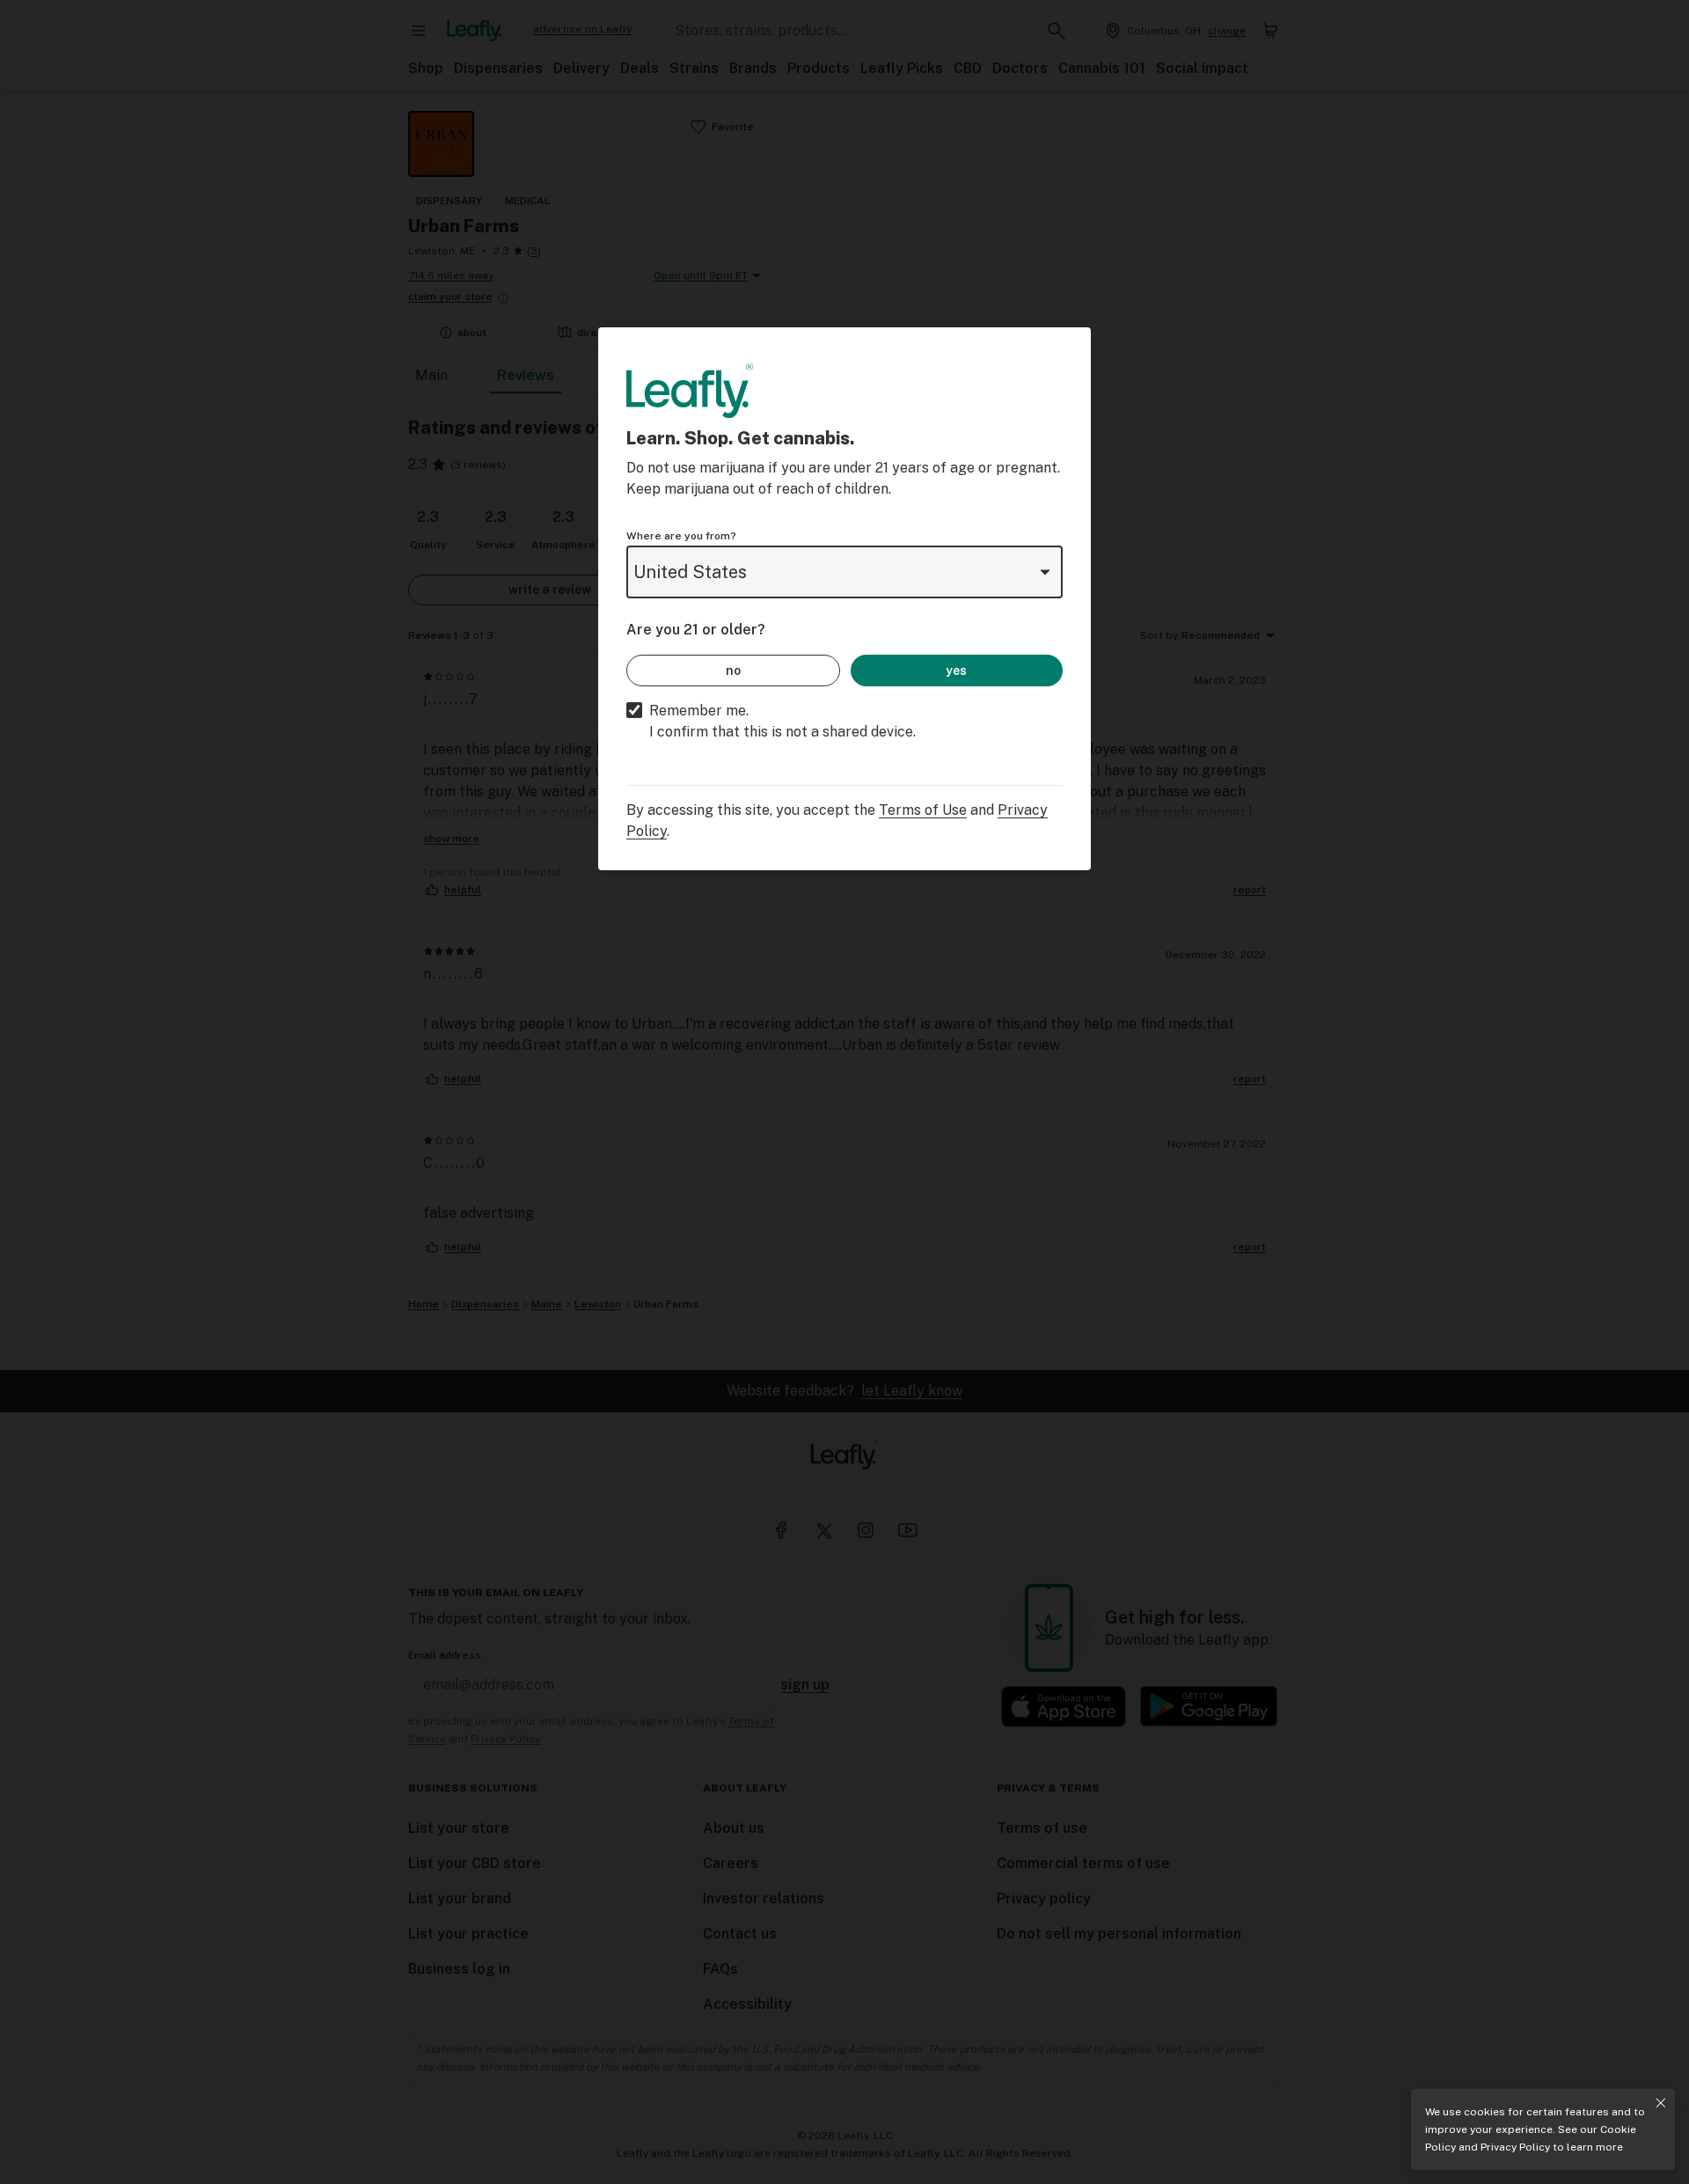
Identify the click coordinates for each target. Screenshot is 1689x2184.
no (733, 671)
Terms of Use (923, 810)
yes (956, 671)
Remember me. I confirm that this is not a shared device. (782, 721)
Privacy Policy (1515, 2147)
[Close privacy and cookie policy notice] (1661, 2103)
